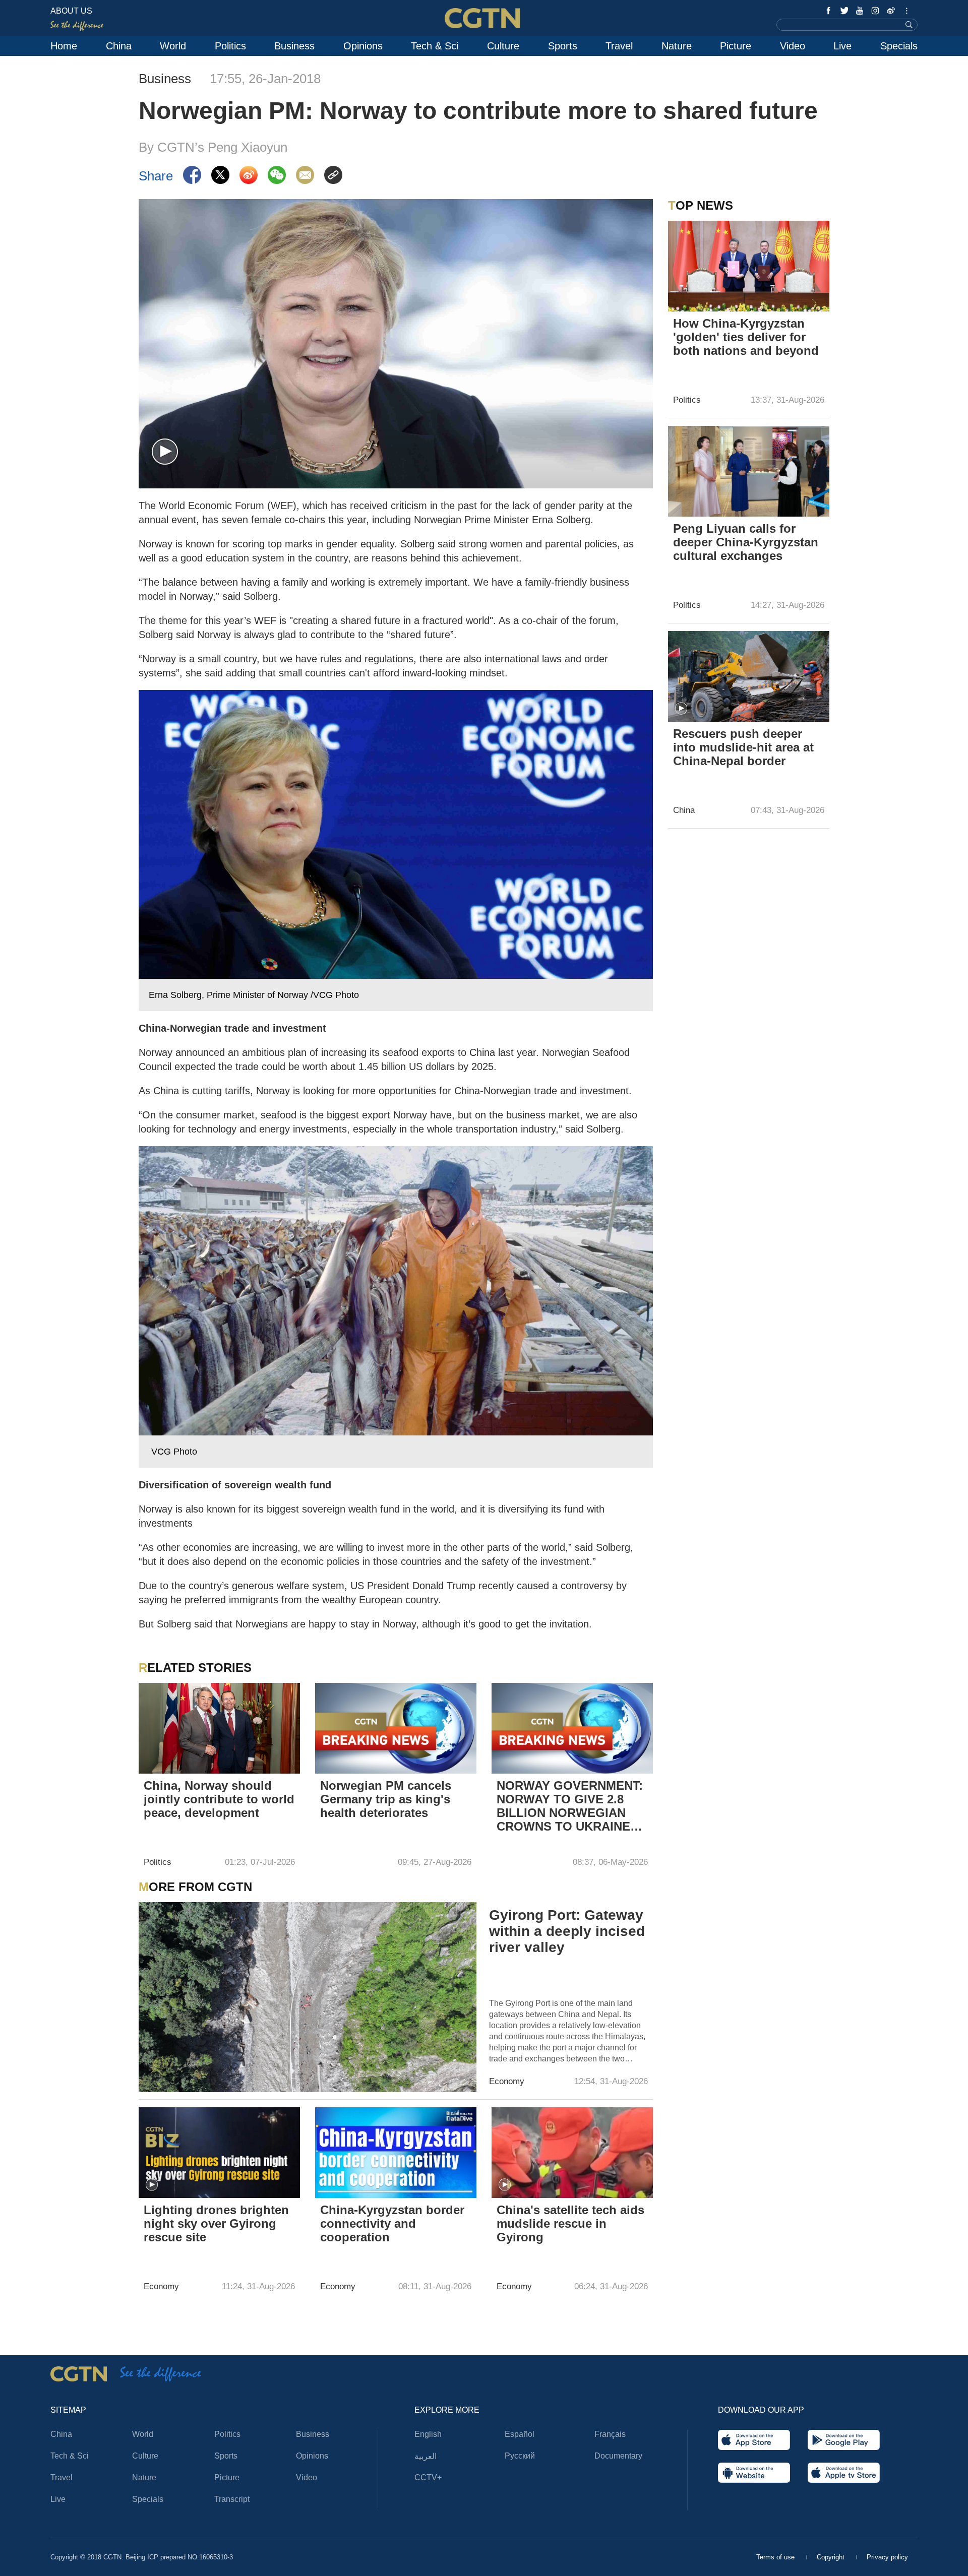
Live (842, 46)
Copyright (832, 2557)
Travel (619, 46)
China (119, 46)
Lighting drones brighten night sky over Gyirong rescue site (216, 2223)
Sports (563, 46)
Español (520, 2434)
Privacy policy (887, 2557)
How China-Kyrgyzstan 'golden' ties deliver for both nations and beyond (746, 337)
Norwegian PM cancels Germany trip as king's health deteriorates (386, 1799)
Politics (230, 46)
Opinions (363, 46)
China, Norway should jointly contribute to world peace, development (219, 1799)
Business (294, 46)
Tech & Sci (435, 46)
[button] (165, 452)
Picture (736, 46)
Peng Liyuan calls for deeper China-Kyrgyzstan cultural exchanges (746, 542)
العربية (426, 2456)
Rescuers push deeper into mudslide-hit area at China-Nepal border (743, 747)
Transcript (232, 2499)
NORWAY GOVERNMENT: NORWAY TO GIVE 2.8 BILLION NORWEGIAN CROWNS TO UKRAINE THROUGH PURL (570, 1807)
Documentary (618, 2456)
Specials (899, 46)
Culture (503, 46)
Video (793, 46)
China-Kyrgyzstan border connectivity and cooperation (392, 2223)
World (173, 46)
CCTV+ (428, 2477)
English (428, 2434)
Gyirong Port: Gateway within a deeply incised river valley (567, 1931)
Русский (520, 2456)
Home (64, 46)
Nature (677, 46)
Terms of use (776, 2557)
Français (610, 2434)
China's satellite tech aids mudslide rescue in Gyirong (570, 2223)
